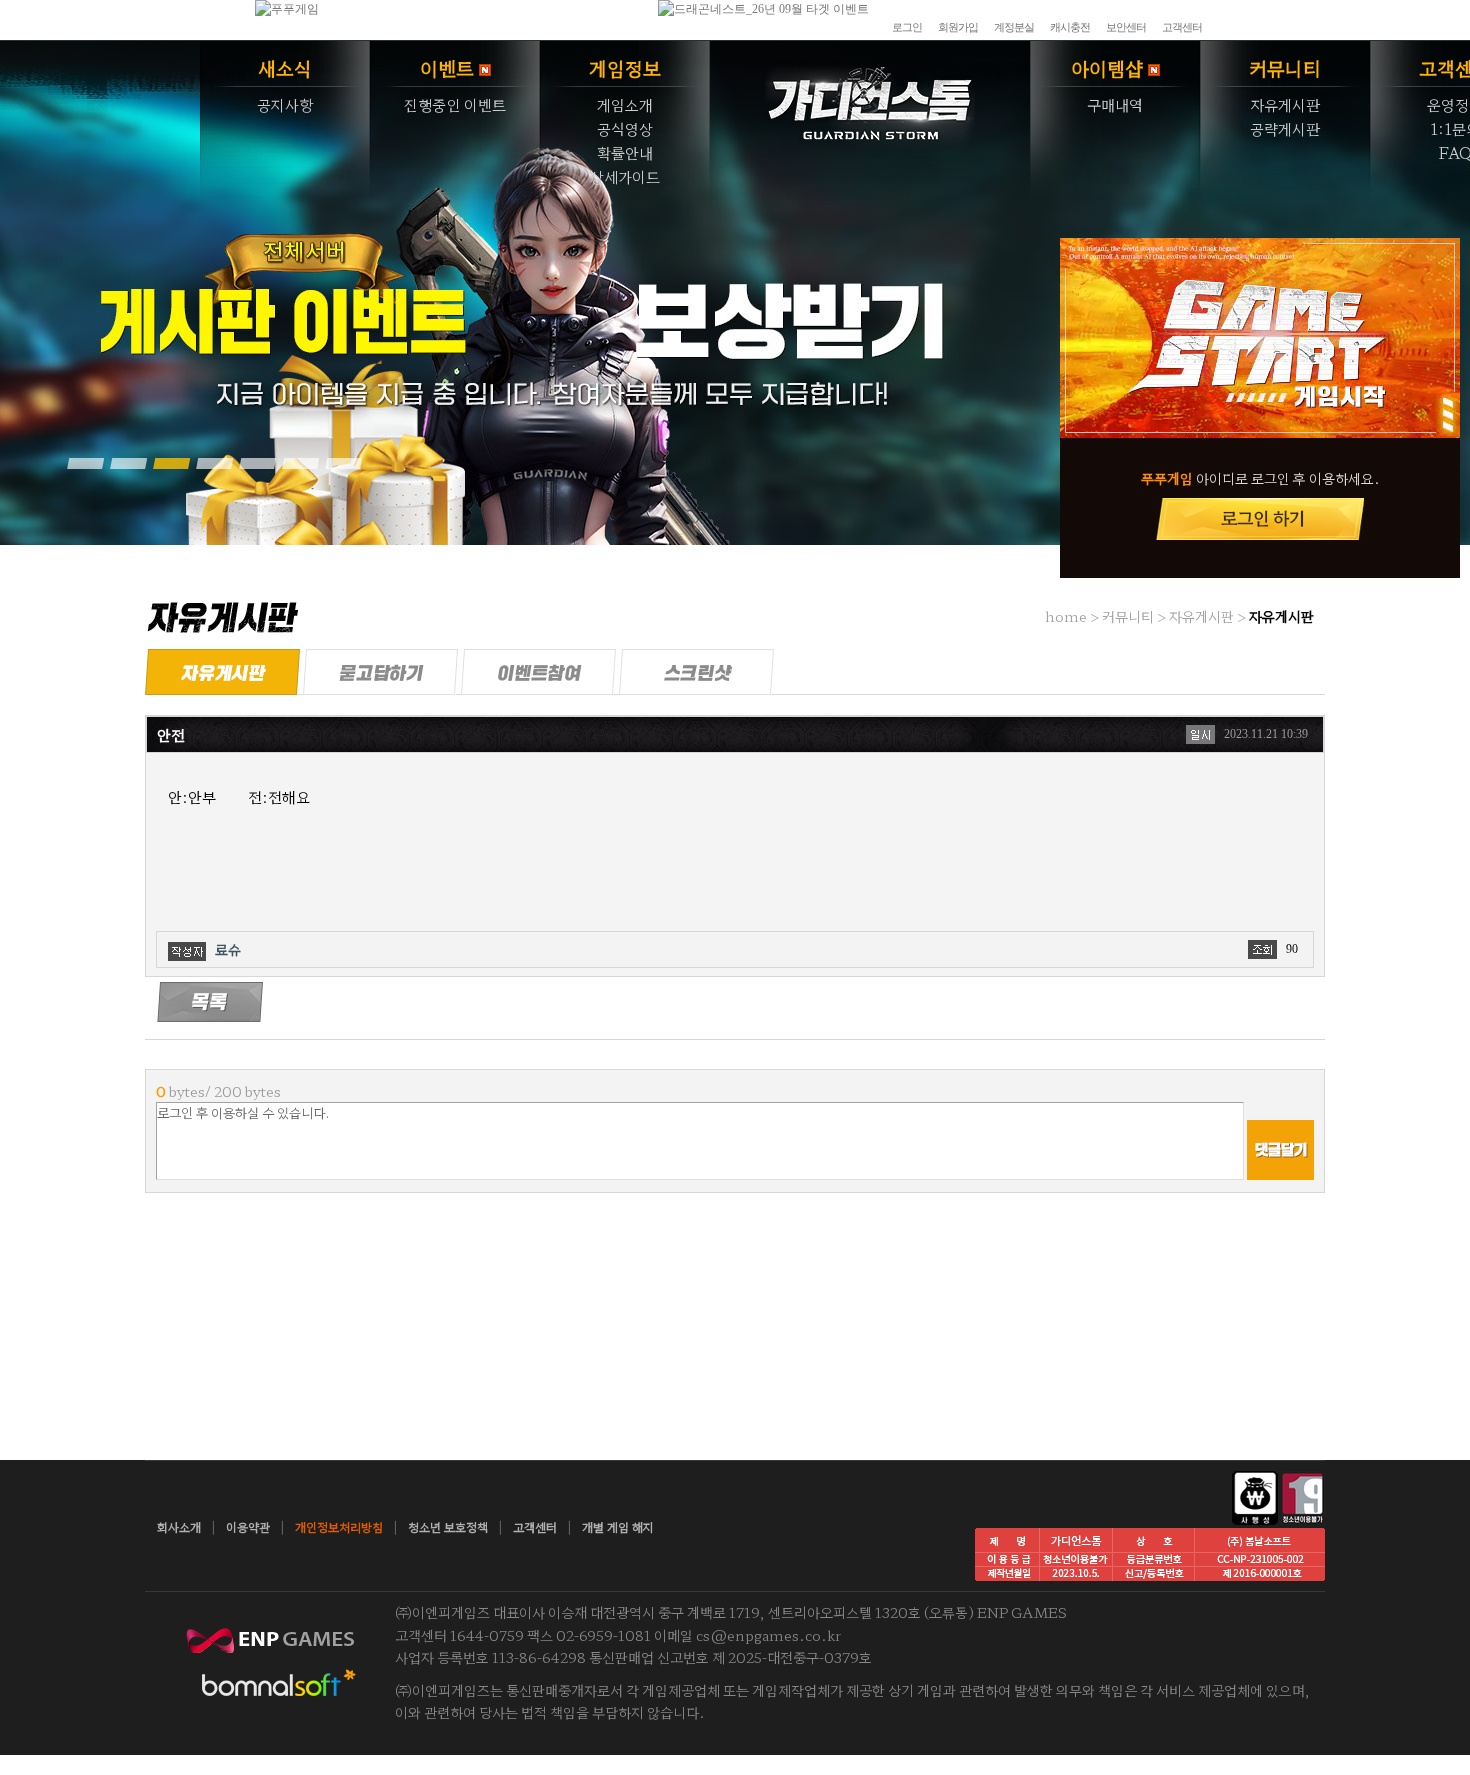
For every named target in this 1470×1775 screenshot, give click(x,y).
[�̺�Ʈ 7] (343, 463)
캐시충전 (1070, 27)
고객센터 (1182, 27)
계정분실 (1014, 27)
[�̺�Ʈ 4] (214, 463)
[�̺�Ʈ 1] (85, 463)
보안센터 (1126, 27)
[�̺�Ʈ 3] (171, 463)
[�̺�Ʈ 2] (128, 463)
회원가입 (958, 27)
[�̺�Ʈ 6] (300, 463)
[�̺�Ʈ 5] (257, 463)
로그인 (907, 27)
